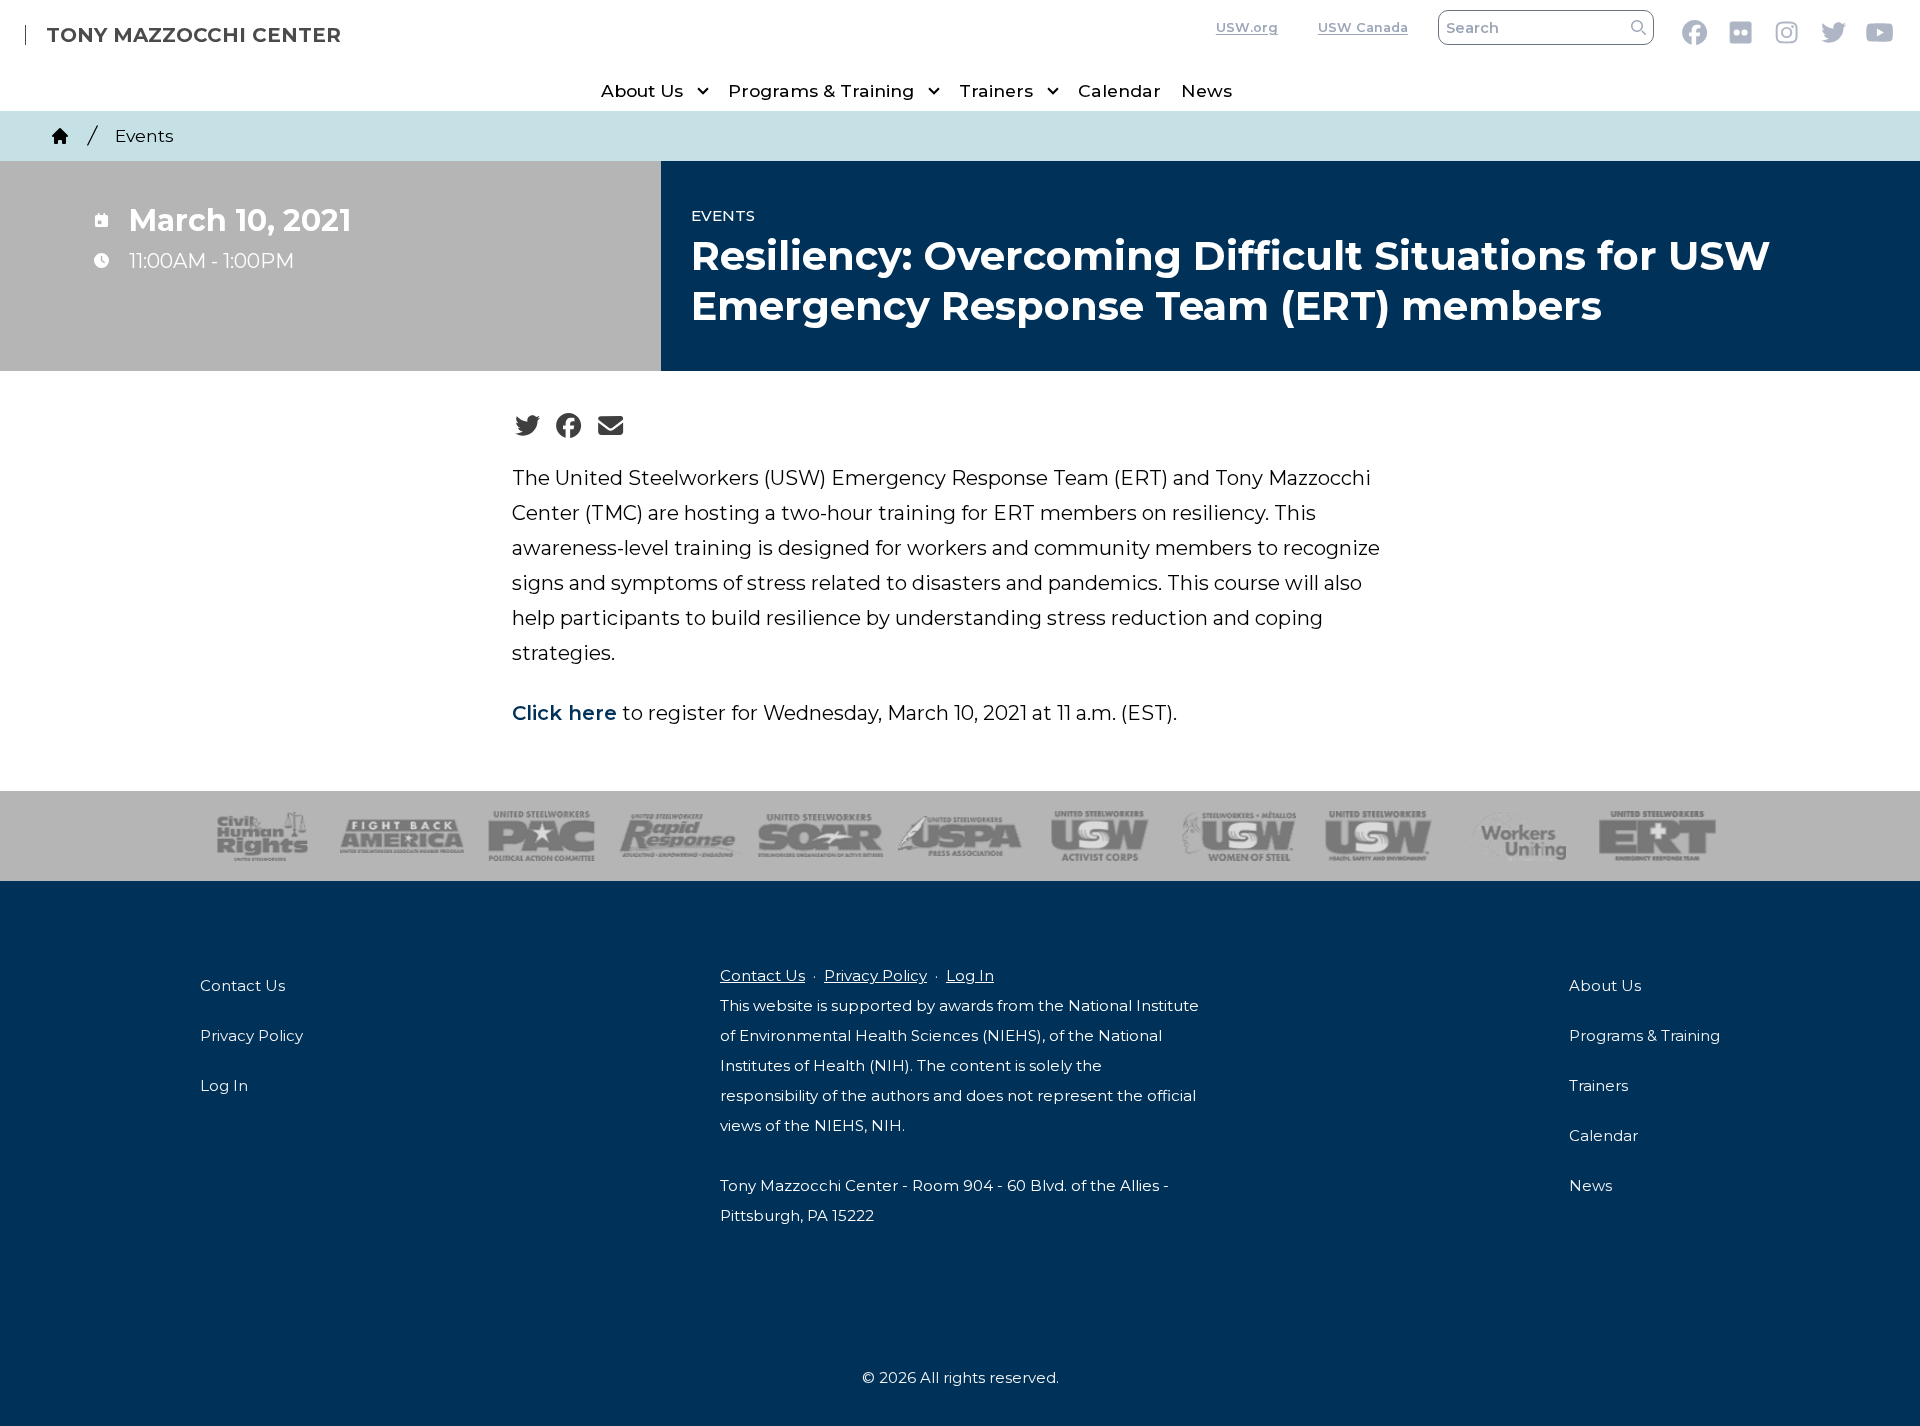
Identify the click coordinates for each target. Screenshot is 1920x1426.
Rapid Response (681, 836)
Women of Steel (1239, 836)
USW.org (1247, 27)
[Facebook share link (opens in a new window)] (568, 426)
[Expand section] (703, 91)
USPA (960, 836)
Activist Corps (1099, 836)
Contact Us (242, 985)
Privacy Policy (251, 1035)
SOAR (820, 836)
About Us (642, 90)
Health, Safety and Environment (1378, 836)
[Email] (610, 426)
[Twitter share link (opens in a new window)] (527, 426)
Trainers (996, 90)
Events (144, 135)
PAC (541, 836)
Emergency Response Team (1657, 836)
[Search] (1638, 27)
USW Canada (1363, 27)
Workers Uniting (1518, 836)
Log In (224, 1085)
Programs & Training (821, 90)
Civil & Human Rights (262, 836)
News (1206, 90)
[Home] (60, 136)
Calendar (1119, 90)
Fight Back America (402, 836)
